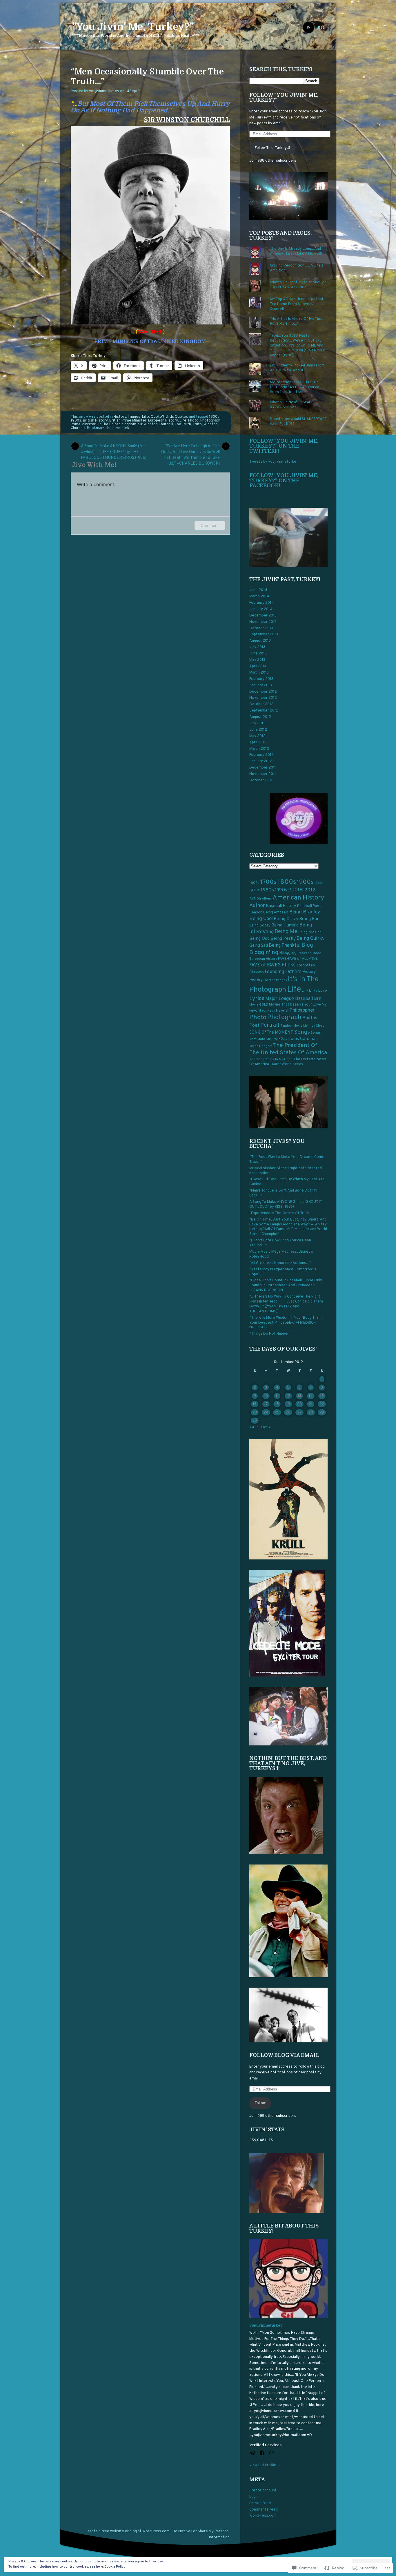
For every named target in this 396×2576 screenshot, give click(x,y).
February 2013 (261, 679)
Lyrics (257, 999)
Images (134, 417)
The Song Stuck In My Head (271, 1059)
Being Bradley (305, 912)
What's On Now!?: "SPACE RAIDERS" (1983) (292, 405)
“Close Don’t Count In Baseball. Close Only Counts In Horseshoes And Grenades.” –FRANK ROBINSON (286, 1285)
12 (288, 1396)
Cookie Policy (115, 2567)
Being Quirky (311, 938)
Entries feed (260, 2503)
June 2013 (258, 654)
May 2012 (257, 736)
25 (277, 1413)
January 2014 (261, 609)
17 (266, 1404)
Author (257, 906)
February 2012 (261, 755)
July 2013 (257, 647)
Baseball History (281, 906)
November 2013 (263, 622)
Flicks (289, 965)
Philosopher (302, 1010)
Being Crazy (286, 919)
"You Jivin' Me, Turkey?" (133, 27)
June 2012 (258, 730)
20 (299, 1404)
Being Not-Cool (310, 932)
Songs (302, 1032)
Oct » (266, 1427)
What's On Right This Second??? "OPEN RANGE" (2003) (298, 285)
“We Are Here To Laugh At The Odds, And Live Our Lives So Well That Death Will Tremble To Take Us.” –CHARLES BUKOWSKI (190, 447)
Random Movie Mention (298, 1026)
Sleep (320, 1026)
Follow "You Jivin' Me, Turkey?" (284, 98)
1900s (76, 421)
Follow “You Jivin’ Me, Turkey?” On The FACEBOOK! (284, 480)
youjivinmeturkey (104, 91)
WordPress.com (263, 2516)
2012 (310, 890)
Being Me (286, 932)
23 (255, 1413)
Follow (260, 2103)
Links (313, 991)
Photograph (210, 421)
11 (277, 1396)
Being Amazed (276, 912)
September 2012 (264, 711)
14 (311, 1396)
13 (299, 1396)
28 (311, 1413)
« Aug (254, 1427)
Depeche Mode (309, 953)
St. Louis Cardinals (300, 1039)
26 (288, 1413)
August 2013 (260, 641)
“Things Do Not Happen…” (272, 1334)
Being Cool (261, 919)
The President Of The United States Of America (288, 1049)
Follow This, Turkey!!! (273, 148)
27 (299, 1413)
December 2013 (263, 616)
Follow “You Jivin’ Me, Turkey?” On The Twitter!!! (284, 446)
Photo (193, 421)
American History (298, 898)
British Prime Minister (128, 421)
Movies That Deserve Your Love (295, 1005)
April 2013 (258, 666)
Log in (254, 2497)
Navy (271, 1011)
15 (322, 1396)
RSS (321, 28)
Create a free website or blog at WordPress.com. (128, 2531)
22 (322, 1404)
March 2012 (259, 749)
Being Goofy (260, 926)
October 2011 (261, 780)
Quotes (181, 417)
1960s (319, 883)
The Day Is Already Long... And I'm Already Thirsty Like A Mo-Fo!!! (298, 251)
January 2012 (261, 761)
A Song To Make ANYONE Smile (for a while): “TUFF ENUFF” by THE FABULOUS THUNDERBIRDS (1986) (114, 447)
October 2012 (261, 704)
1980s (267, 890)
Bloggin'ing (264, 953)
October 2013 (261, 628)
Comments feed (264, 2510)
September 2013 (264, 634)
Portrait (270, 1025)
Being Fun (309, 919)
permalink (121, 428)
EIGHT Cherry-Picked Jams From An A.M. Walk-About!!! (297, 368)
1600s (254, 883)
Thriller (275, 1064)
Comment (210, 525)
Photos (310, 1018)
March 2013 (259, 673)
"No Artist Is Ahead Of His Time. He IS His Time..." (297, 321)
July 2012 (257, 723)
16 (255, 1404)
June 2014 (258, 590)
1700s (268, 882)
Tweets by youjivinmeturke (273, 462)
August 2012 (260, 717)
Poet (254, 1026)
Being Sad (259, 946)
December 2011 (263, 768)
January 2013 (261, 685)
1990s (281, 890)
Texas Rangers (261, 1046)
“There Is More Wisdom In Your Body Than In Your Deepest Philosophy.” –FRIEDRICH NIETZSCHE (287, 1323)
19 (288, 1404)
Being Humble (285, 925)
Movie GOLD (259, 1005)
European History (163, 421)
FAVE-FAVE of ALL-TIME (298, 959)
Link (305, 991)
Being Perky (283, 939)
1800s (214, 417)
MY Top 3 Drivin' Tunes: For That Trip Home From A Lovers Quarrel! (297, 304)
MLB (318, 999)
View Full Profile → (265, 2465)
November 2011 (263, 774)
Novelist (282, 1011)
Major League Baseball (289, 999)
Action (255, 899)
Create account (263, 2491)
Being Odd (259, 939)
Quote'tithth (162, 417)
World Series (292, 1064)
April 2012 (258, 742)
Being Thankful (285, 946)
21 (311, 1404)
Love (323, 991)
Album (267, 899)
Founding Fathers (283, 972)
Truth (197, 424)
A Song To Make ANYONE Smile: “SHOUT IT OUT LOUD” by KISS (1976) (286, 1204)
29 (322, 1413)
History (120, 417)
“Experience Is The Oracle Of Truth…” (282, 1213)
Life (146, 417)
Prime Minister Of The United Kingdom (103, 424)
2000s (296, 890)
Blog (307, 945)
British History (95, 421)
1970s (255, 890)
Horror (269, 980)
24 (266, 1413)
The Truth (183, 424)
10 (266, 1396)
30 (255, 1421)
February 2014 (262, 603)
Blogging (288, 953)
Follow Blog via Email (284, 2055)
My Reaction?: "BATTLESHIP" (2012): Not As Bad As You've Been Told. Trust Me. (295, 387)
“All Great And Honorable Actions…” (280, 1263)
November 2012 (263, 698)
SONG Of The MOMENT (271, 1033)
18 (277, 1404)
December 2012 (263, 692)
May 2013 (257, 660)
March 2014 (259, 596)
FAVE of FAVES (265, 965)
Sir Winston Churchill (156, 424)
